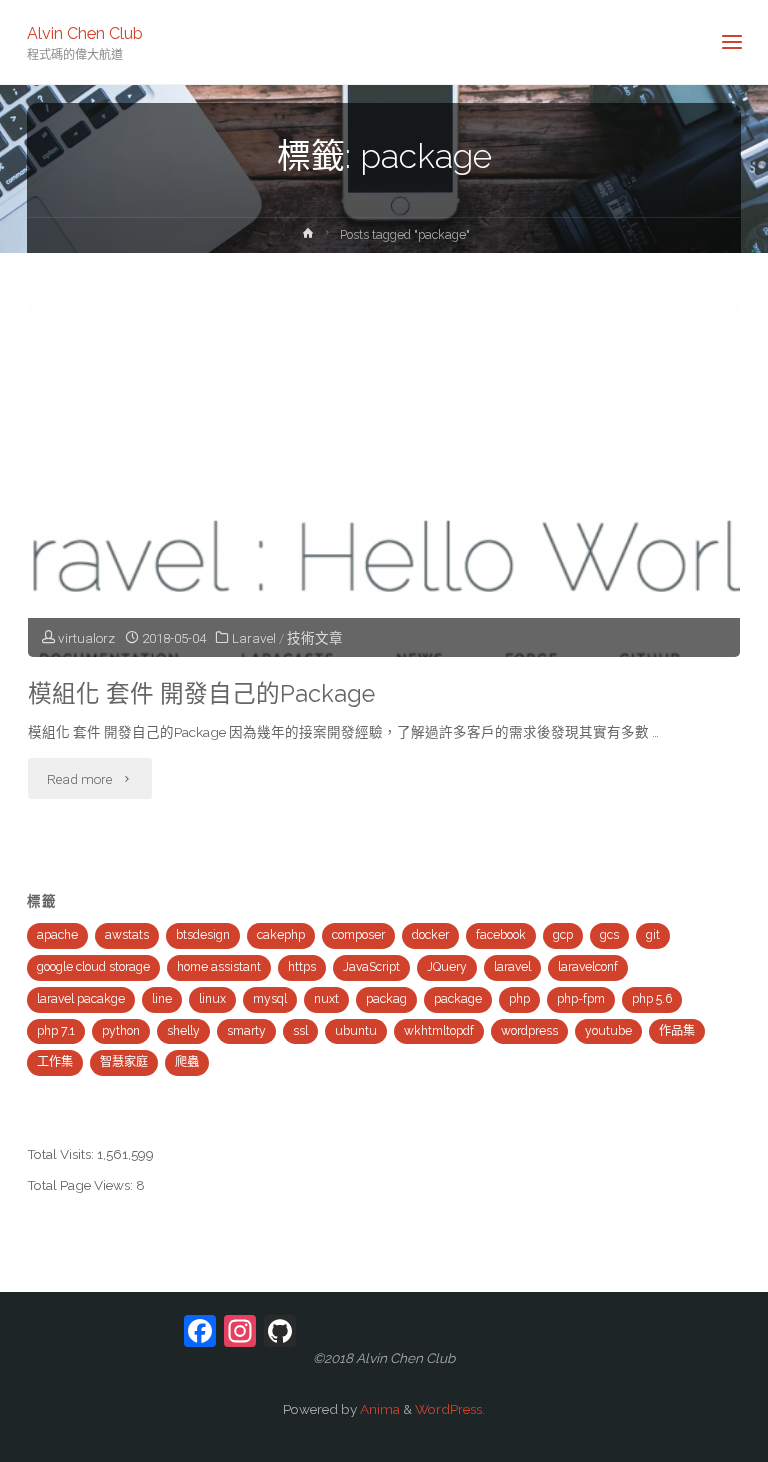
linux (212, 999)
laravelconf (588, 967)
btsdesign (203, 935)
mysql (270, 999)
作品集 (677, 1031)
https (302, 967)
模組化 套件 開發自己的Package (201, 694)
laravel (512, 967)
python (121, 1031)
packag (386, 999)
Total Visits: (62, 1154)
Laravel (254, 638)
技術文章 (315, 638)
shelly (183, 1031)
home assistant (219, 967)
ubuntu (356, 1031)
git (653, 935)
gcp (563, 935)
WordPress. (450, 1409)
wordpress (529, 1031)
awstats (127, 935)
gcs (609, 935)
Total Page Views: (81, 1185)
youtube (608, 1031)
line (162, 999)
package (458, 999)
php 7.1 (56, 1031)
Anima (378, 1409)
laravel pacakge (81, 999)
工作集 (55, 1062)
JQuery (447, 967)
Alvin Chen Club (85, 32)
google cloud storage (93, 967)
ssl (300, 1031)
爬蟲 (187, 1062)
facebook (501, 935)
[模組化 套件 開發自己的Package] (383, 550)
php (519, 999)
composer (358, 935)
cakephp (281, 935)
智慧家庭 (124, 1062)
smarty (246, 1031)
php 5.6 (652, 999)
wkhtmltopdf (439, 1031)
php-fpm (581, 999)
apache (57, 935)
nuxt (326, 999)
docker (430, 935)
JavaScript (371, 967)
